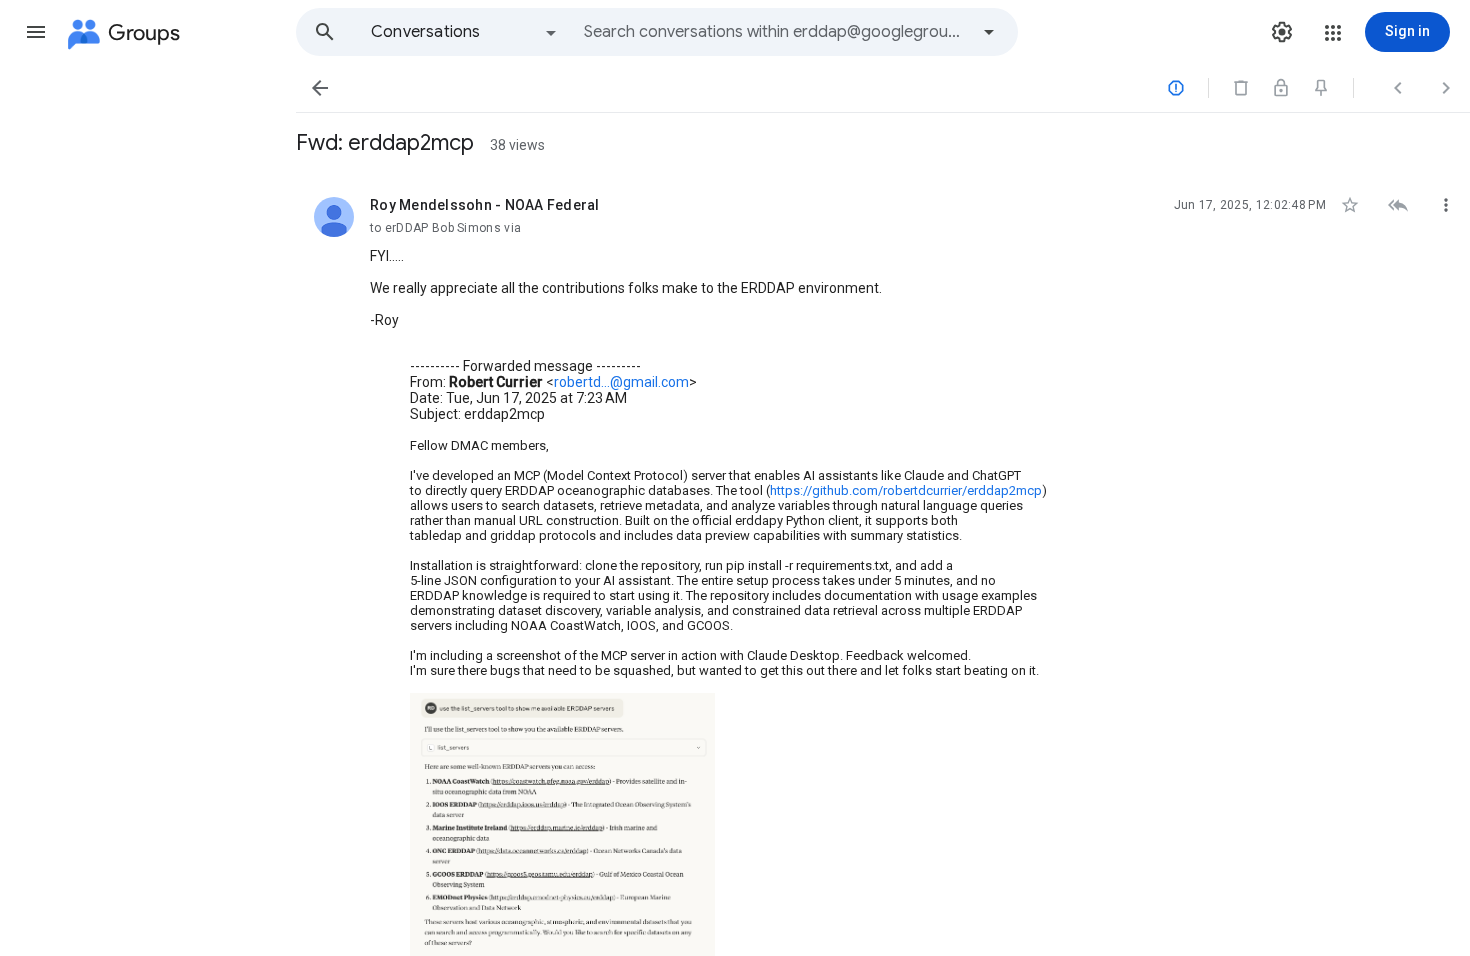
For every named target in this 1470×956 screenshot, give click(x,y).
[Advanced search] (989, 32)
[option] (465, 32)
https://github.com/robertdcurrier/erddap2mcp (906, 490)
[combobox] (776, 32)
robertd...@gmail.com (621, 382)
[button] (36, 32)
